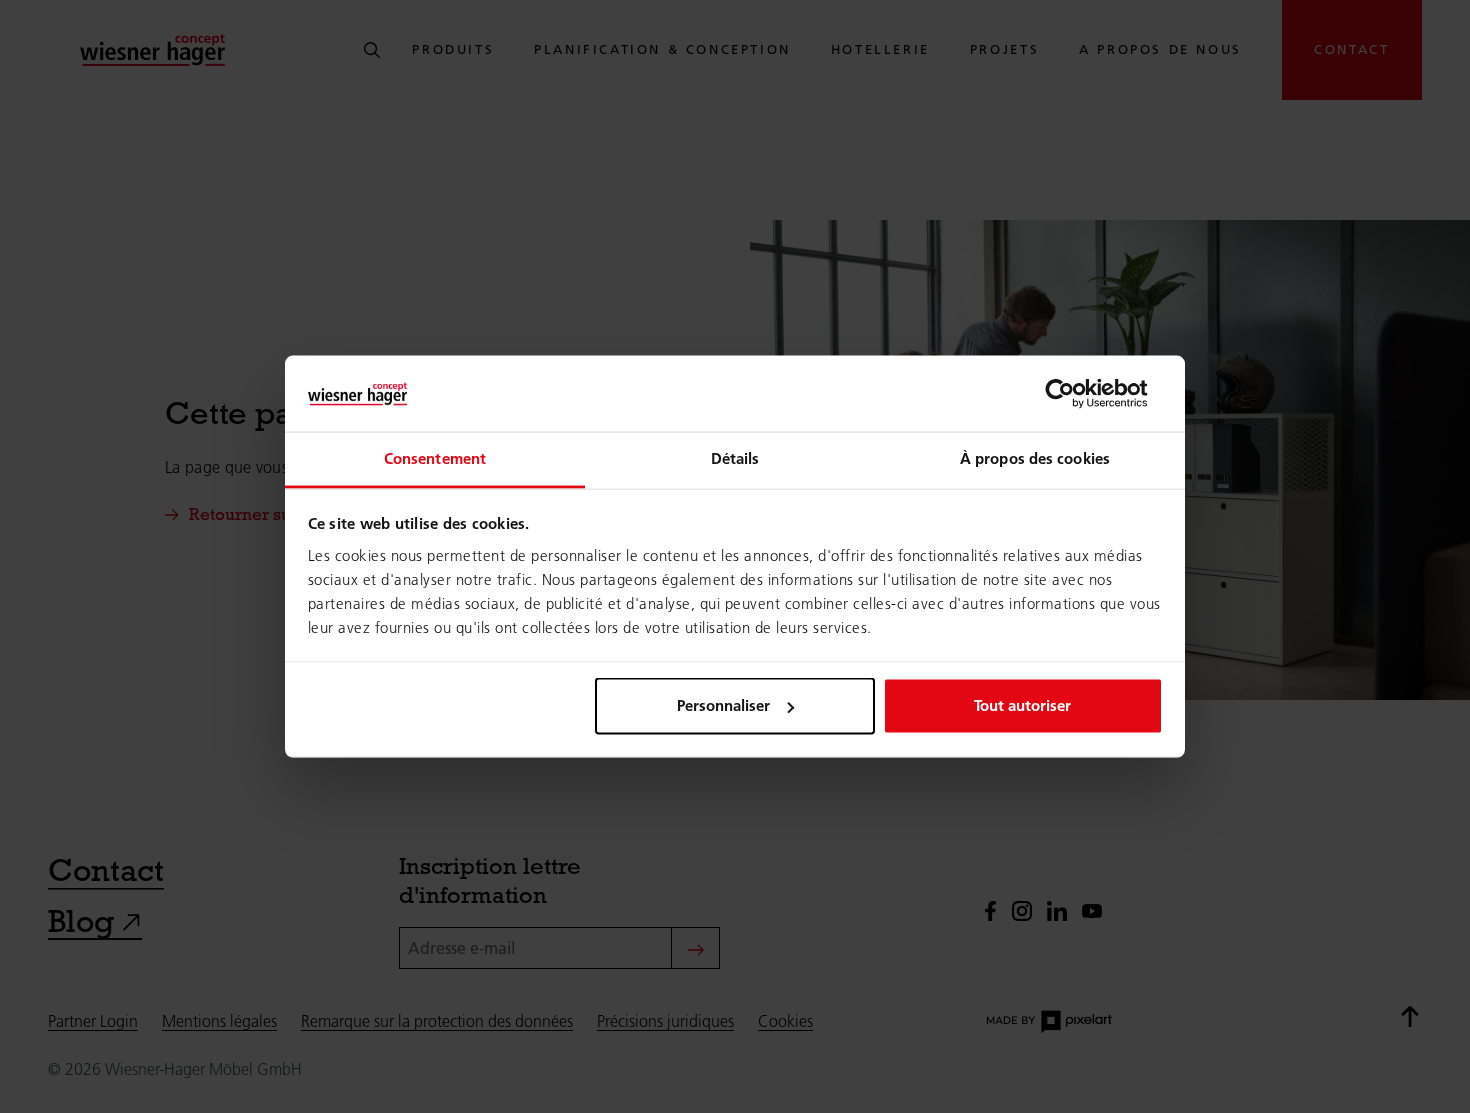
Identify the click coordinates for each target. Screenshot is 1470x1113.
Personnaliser (723, 705)
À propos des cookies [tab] (1035, 458)
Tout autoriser (1022, 705)
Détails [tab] (735, 458)
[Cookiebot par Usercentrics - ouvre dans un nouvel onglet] (1075, 393)
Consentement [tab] (435, 458)
